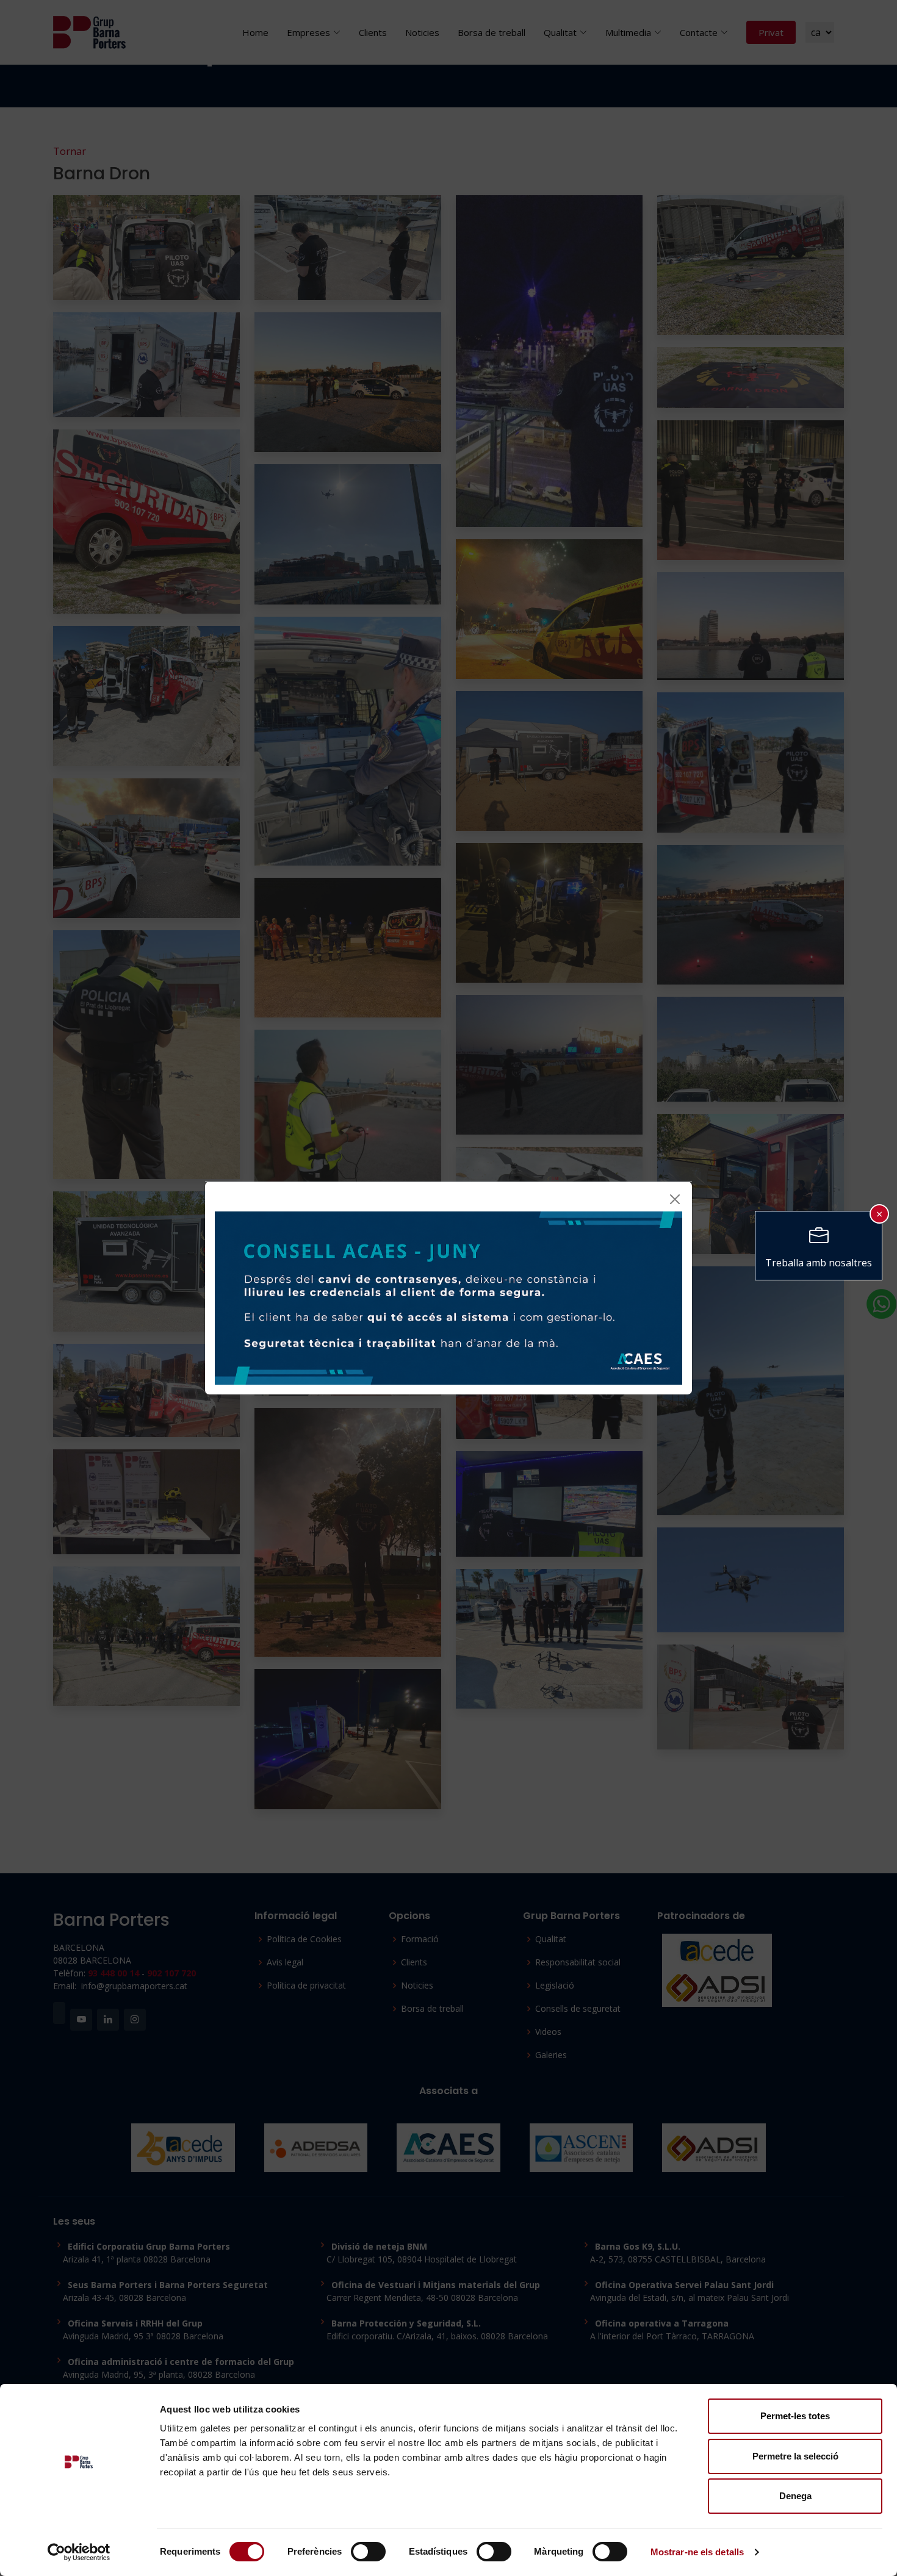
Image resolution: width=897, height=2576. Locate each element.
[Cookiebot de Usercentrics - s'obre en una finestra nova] (79, 2552)
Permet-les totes (795, 2416)
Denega (795, 2496)
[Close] (675, 1199)
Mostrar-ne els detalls (697, 2552)
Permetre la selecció (795, 2456)
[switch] (368, 2552)
